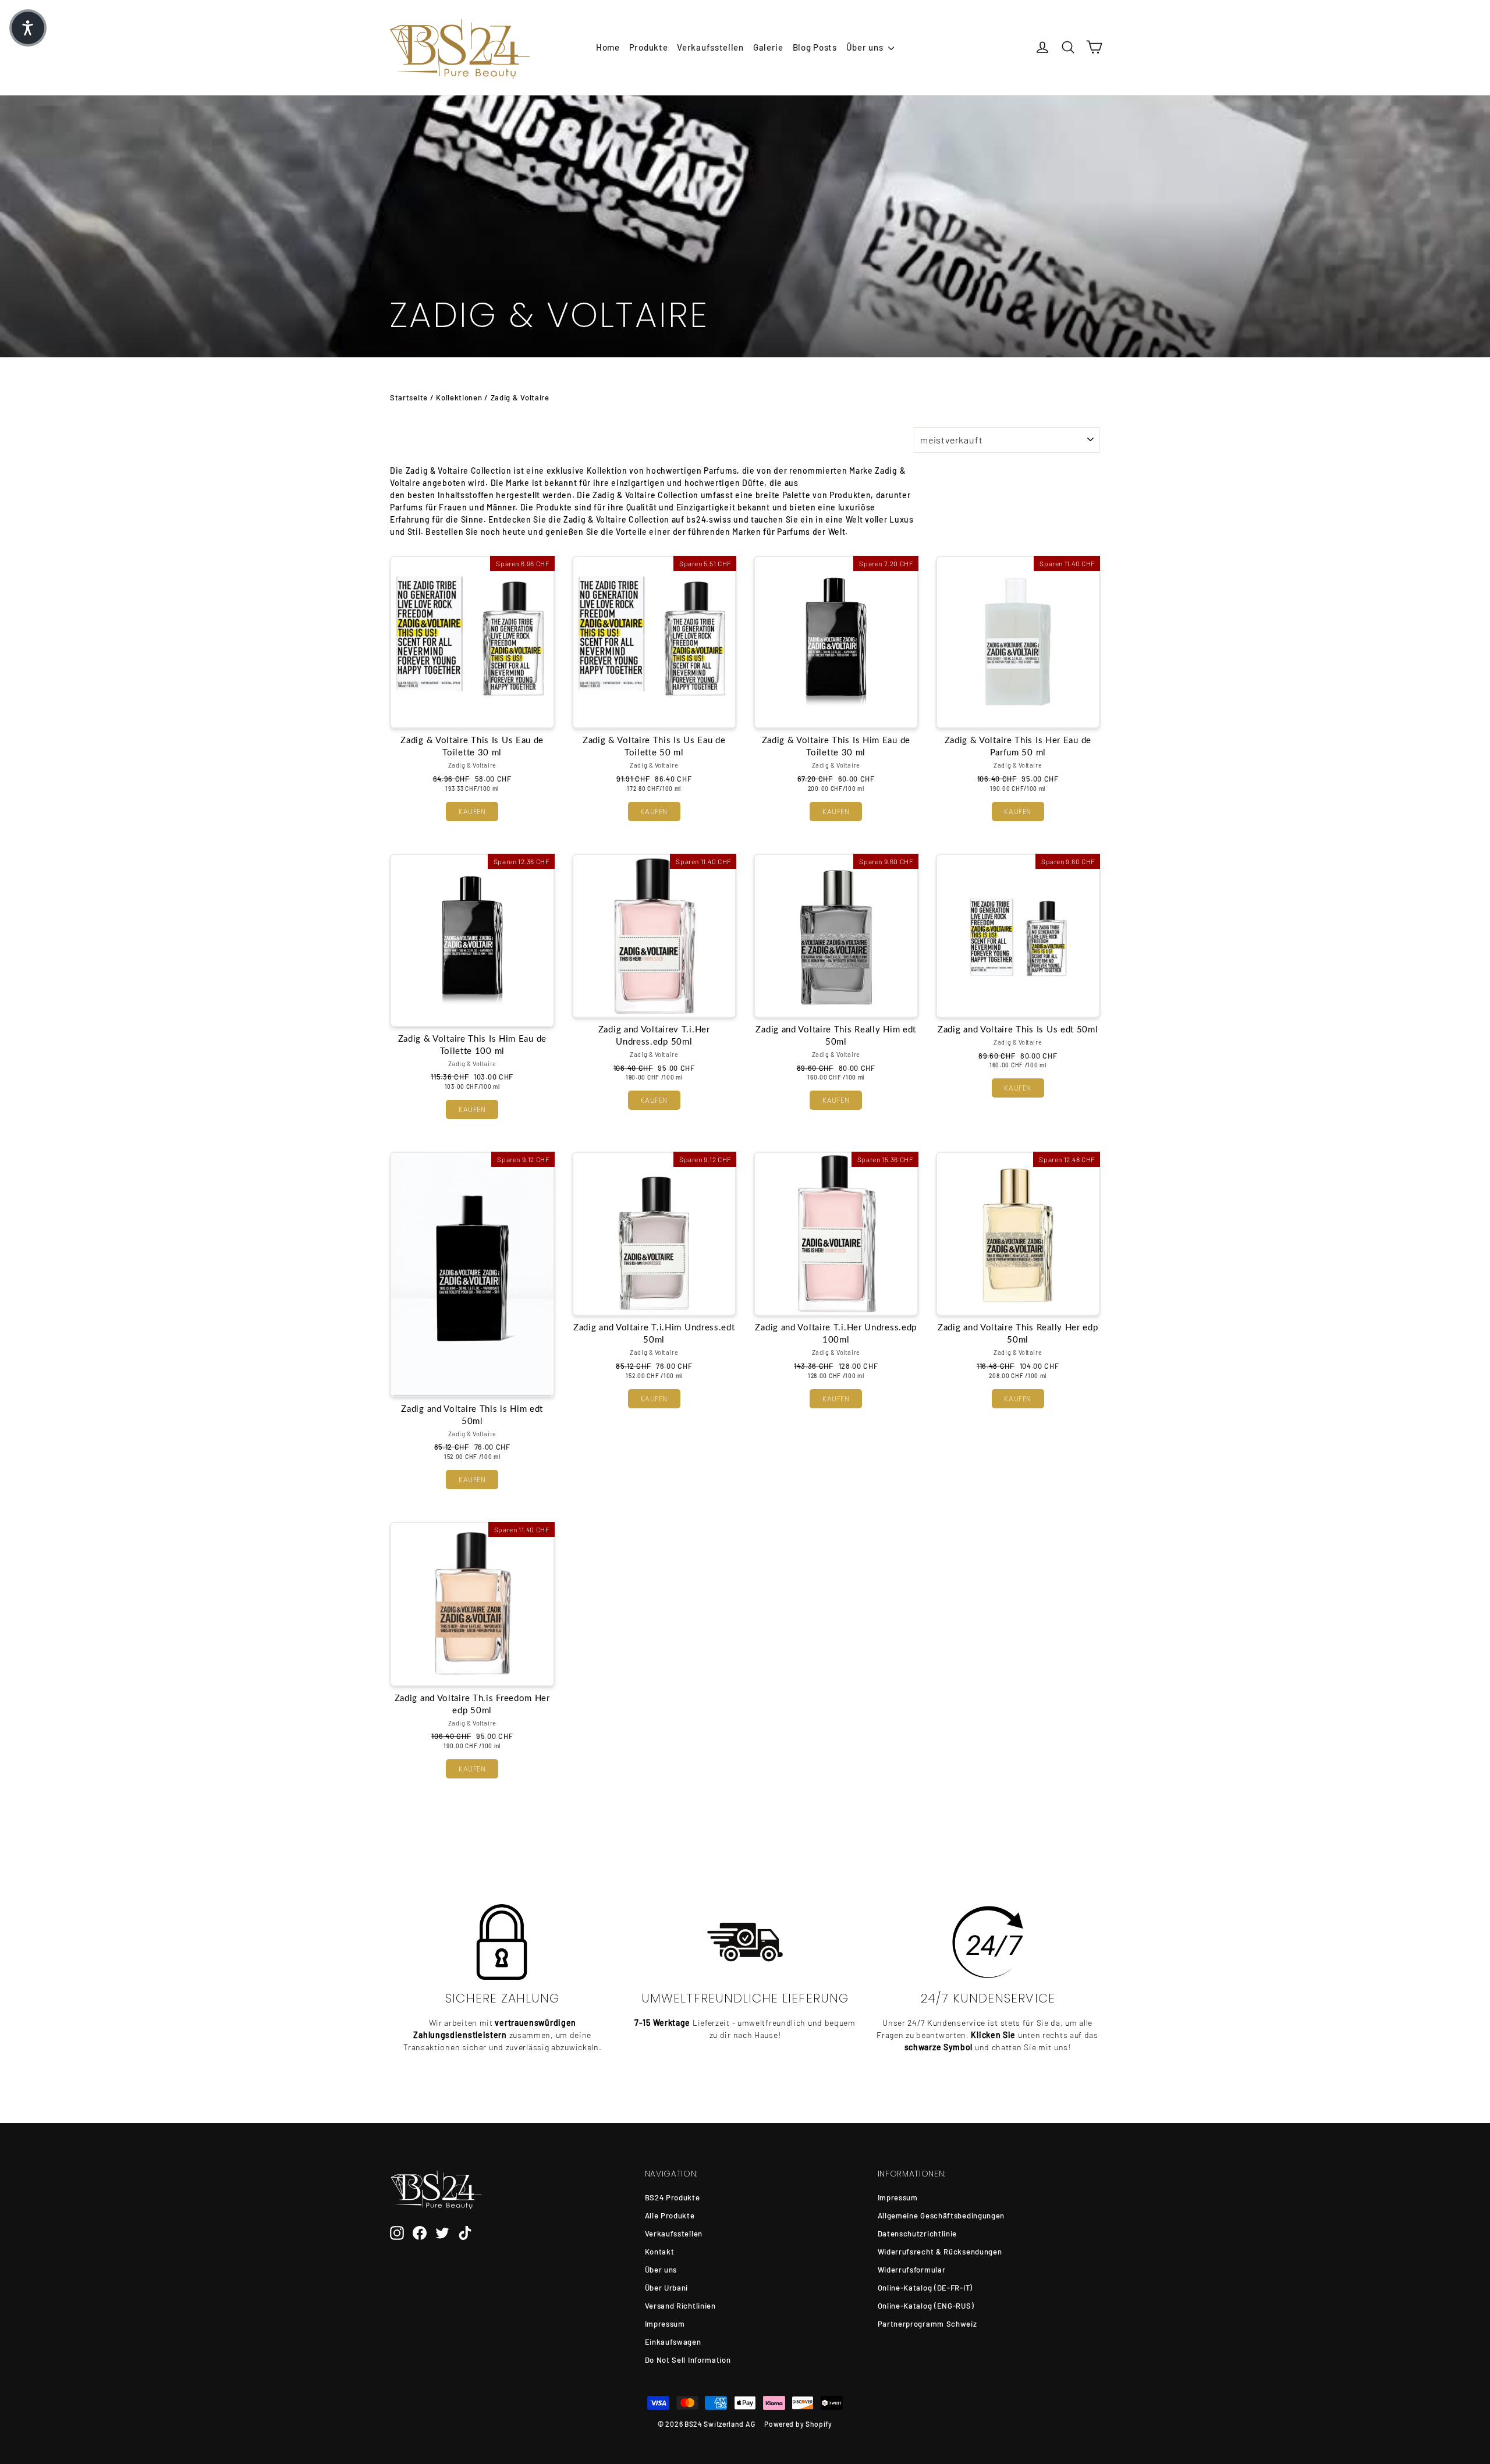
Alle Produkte (670, 2216)
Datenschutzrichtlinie (918, 2234)
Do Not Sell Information (688, 2360)
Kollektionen (459, 397)
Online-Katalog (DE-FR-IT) (925, 2288)
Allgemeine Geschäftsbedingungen (941, 2216)
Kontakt (660, 2252)
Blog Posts (815, 47)
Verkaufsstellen (710, 47)
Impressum (665, 2324)
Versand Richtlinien (680, 2306)
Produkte (649, 47)
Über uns (866, 47)
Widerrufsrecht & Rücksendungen (940, 2252)
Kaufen (472, 812)
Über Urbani (667, 2288)
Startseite (409, 397)
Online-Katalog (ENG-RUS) (926, 2306)
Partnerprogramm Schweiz (927, 2324)
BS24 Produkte (673, 2197)
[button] (28, 28)
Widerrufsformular (912, 2270)
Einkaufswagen (673, 2342)
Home (608, 47)
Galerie (768, 47)
